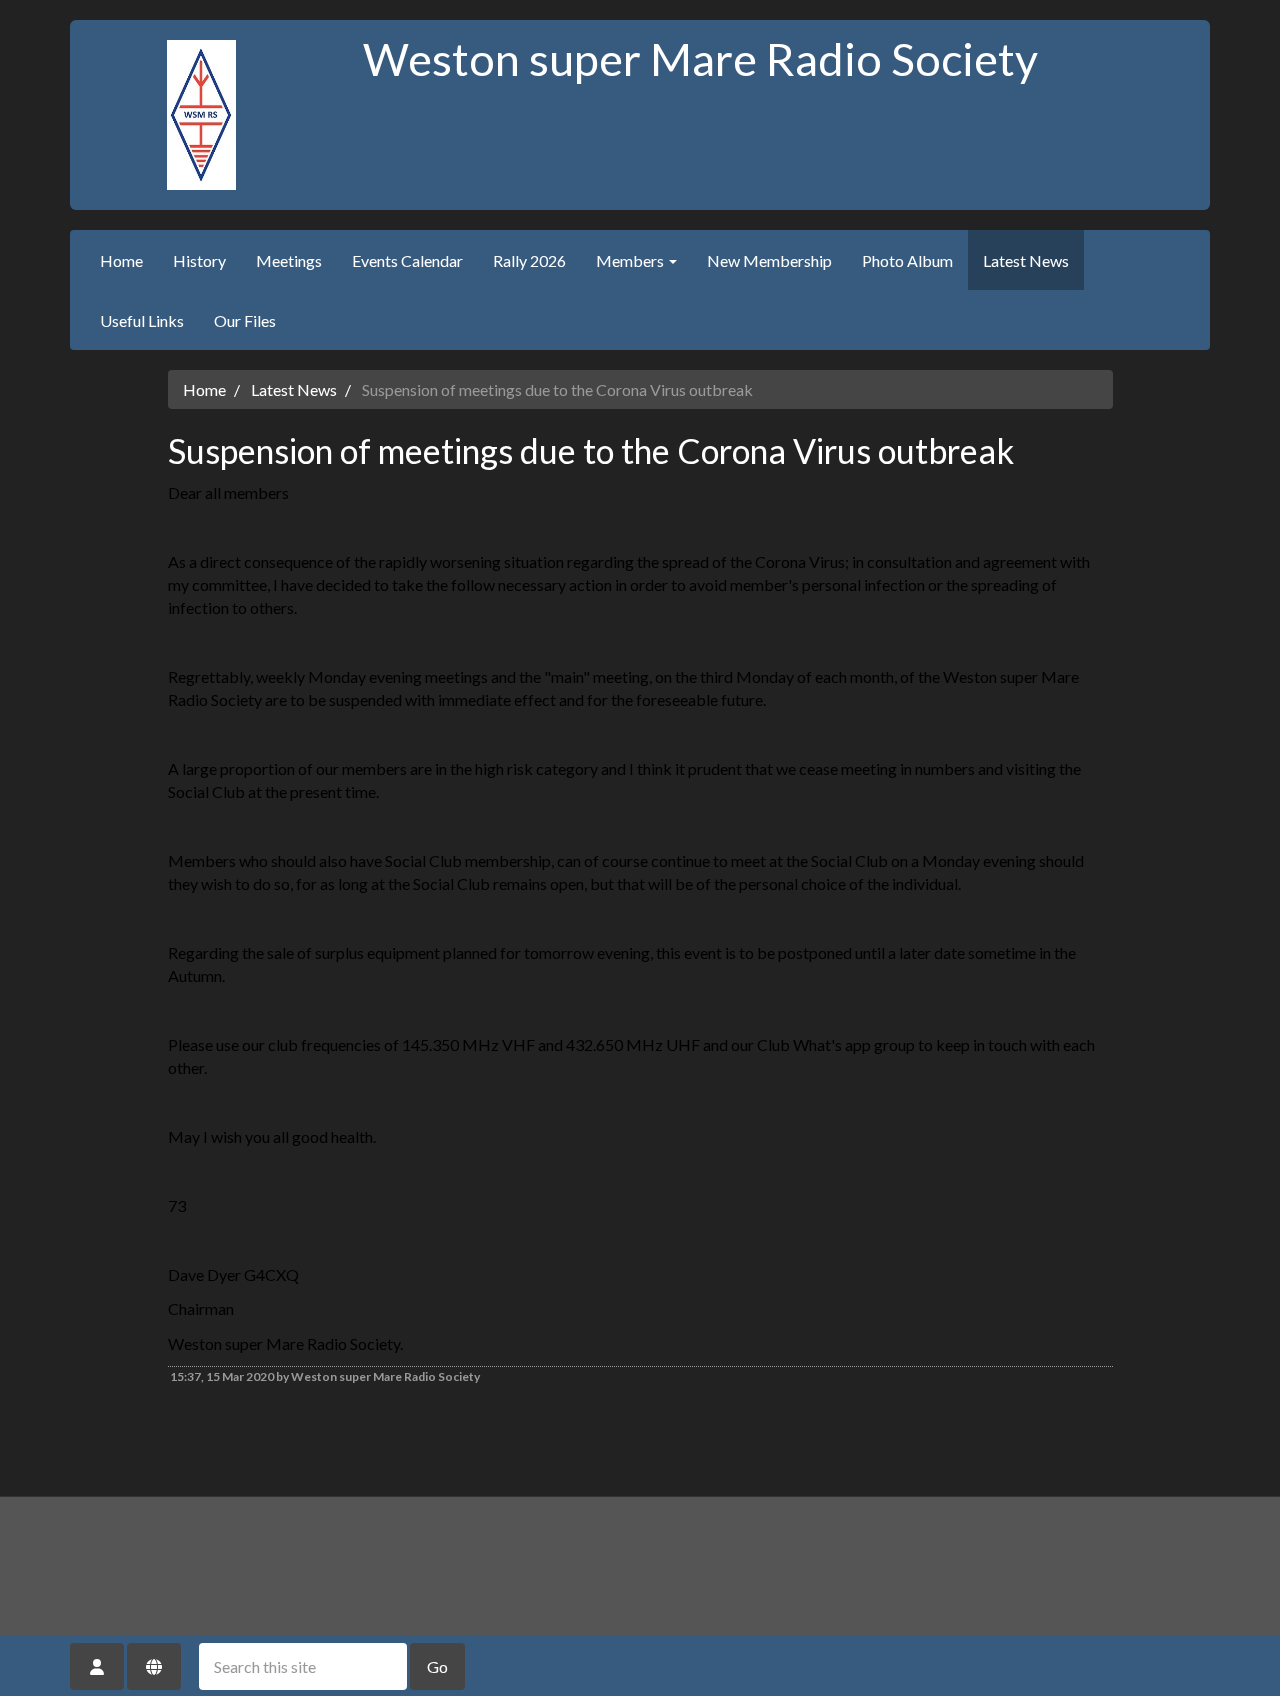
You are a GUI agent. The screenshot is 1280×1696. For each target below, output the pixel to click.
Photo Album (907, 260)
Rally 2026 (529, 260)
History (199, 260)
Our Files (245, 320)
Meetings (289, 260)
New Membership (769, 260)
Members (631, 260)
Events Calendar (407, 260)
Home (121, 260)
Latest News (1026, 260)
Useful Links (142, 320)
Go (437, 1666)
